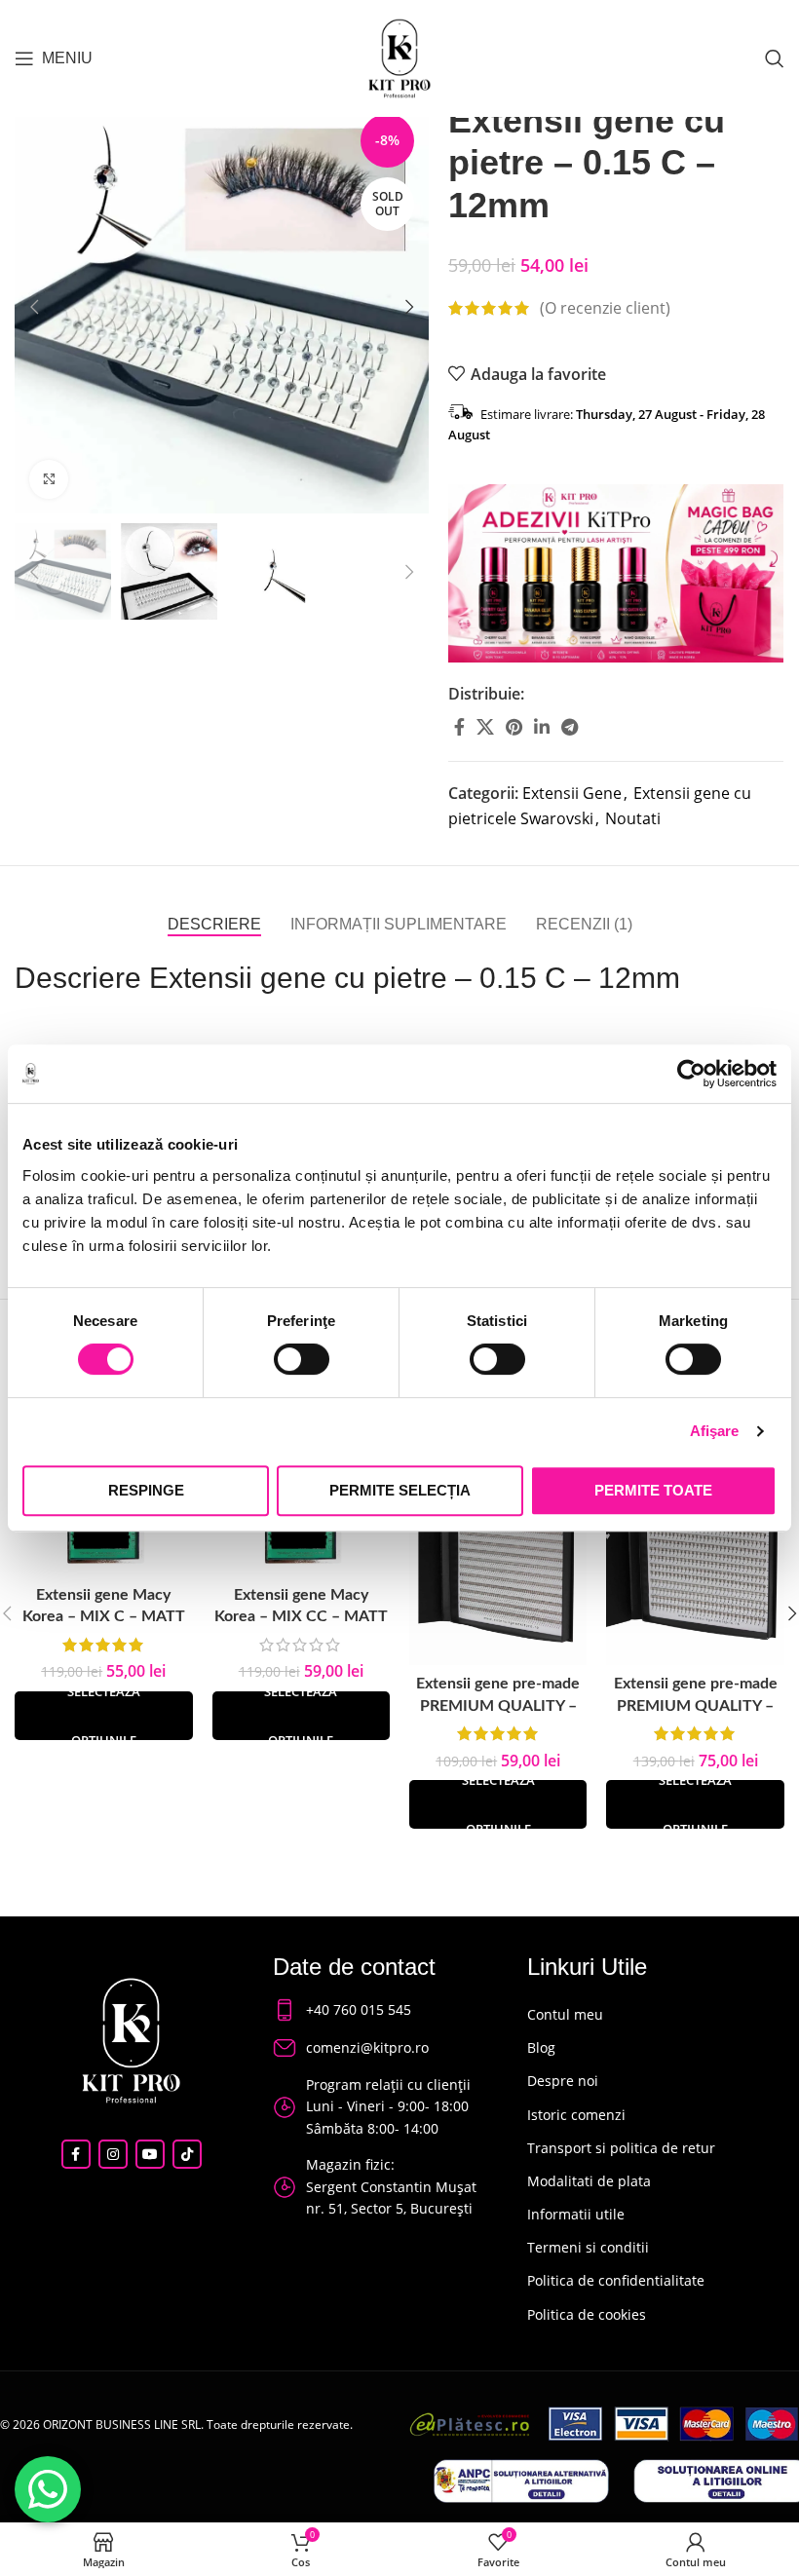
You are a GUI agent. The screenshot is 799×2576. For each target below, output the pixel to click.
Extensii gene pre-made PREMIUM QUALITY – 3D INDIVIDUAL (498, 1705)
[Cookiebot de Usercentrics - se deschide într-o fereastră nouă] (691, 1074)
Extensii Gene (572, 793)
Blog (541, 2047)
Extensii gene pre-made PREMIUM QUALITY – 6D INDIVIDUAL (696, 1705)
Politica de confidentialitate (616, 2280)
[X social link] (485, 727)
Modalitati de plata (589, 2181)
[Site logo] (399, 57)
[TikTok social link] (187, 2154)
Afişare (715, 1431)
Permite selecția (400, 1490)
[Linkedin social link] (542, 727)
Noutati (633, 818)
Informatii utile (576, 2214)
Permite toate (653, 1490)
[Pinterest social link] (514, 727)
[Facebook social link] (459, 727)
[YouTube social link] (150, 2154)
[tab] (214, 924)
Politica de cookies (587, 2314)
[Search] (775, 58)
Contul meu (565, 2014)
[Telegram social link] (570, 727)
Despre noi (563, 2081)
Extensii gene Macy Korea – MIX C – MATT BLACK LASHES (104, 1617)
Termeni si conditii (588, 2247)
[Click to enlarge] (49, 479)
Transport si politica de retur (621, 2148)
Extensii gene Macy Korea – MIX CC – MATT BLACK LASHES (301, 1617)
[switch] (302, 1359)
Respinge (146, 1490)
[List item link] (381, 2010)
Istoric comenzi (576, 2115)
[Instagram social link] (113, 2154)
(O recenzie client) (605, 308)
